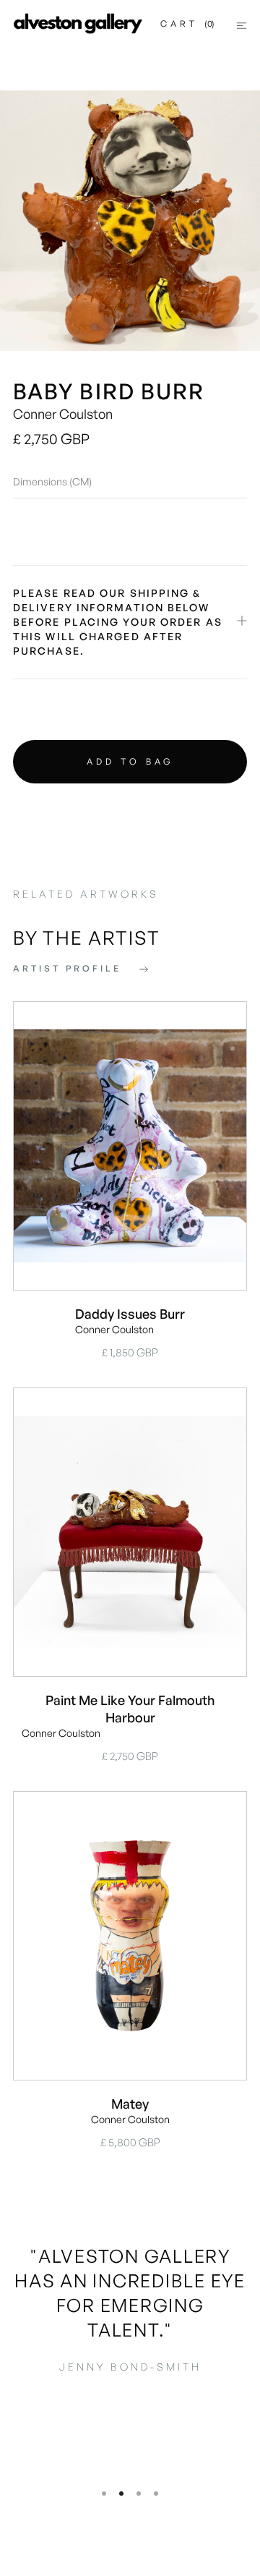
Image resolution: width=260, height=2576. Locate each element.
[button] (187, 24)
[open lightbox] (130, 221)
